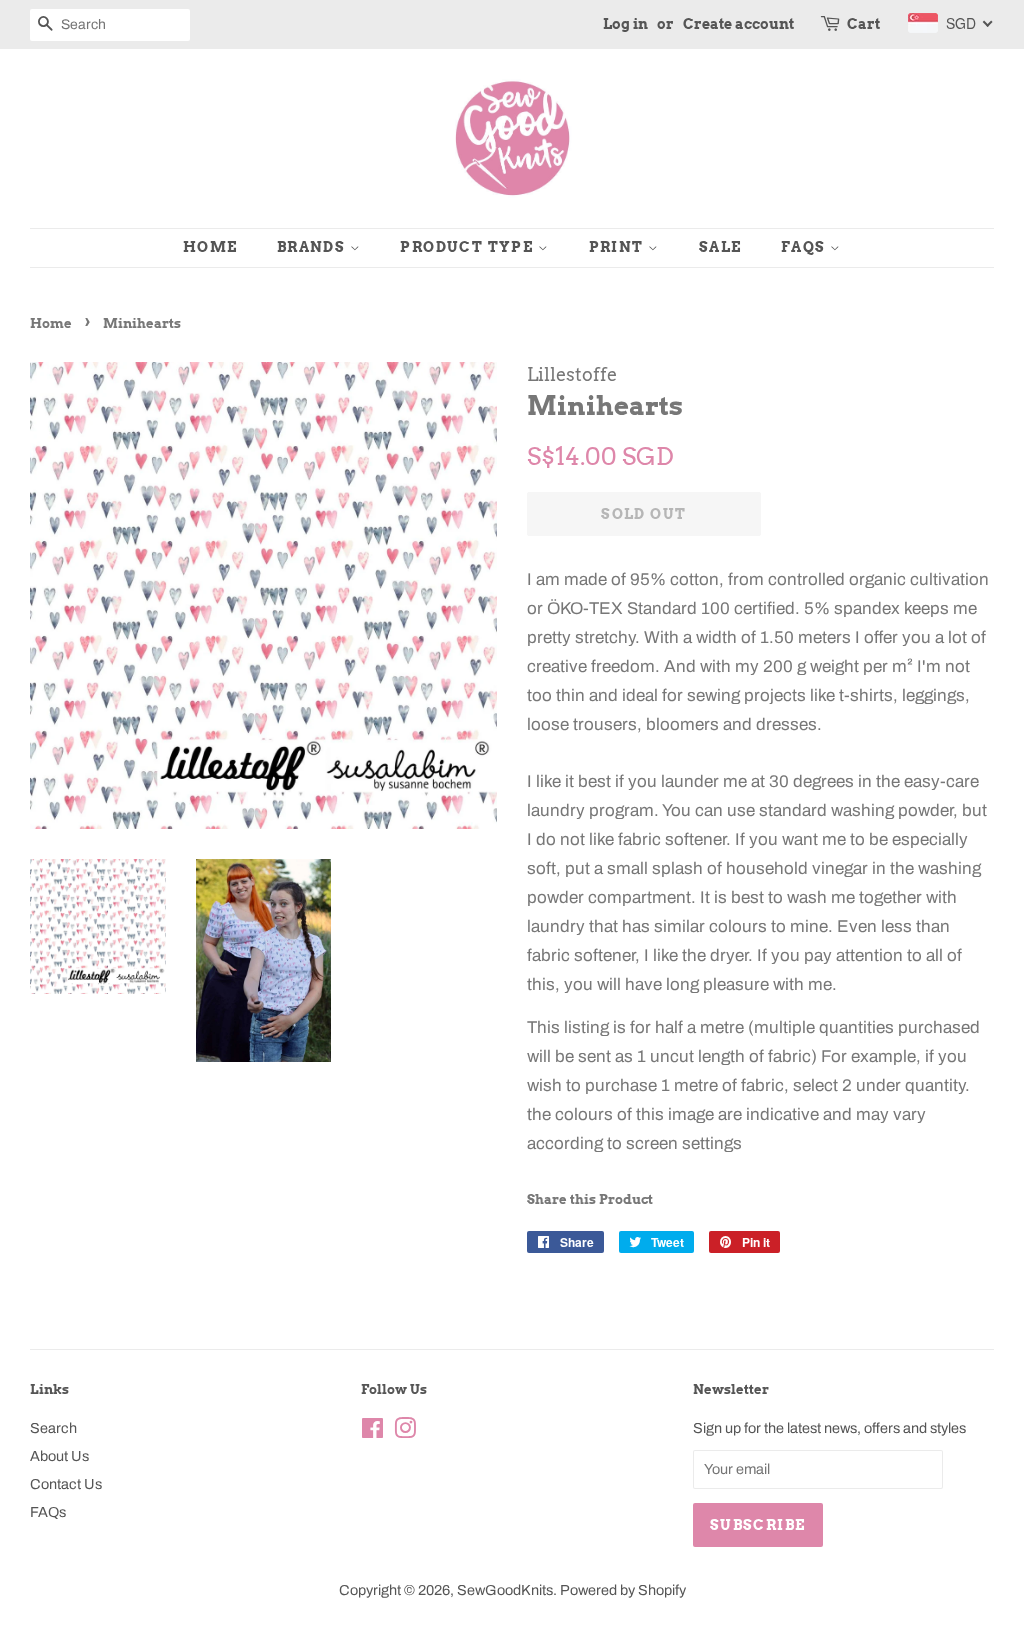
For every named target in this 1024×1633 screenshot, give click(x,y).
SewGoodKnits (505, 1590)
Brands (313, 247)
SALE (720, 247)
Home (210, 247)
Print (618, 247)
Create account (738, 24)
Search (53, 1428)
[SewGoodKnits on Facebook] (372, 1432)
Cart (863, 24)
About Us (59, 1456)
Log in (625, 24)
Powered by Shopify (623, 1590)
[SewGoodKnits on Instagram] (405, 1432)
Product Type (468, 247)
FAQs (805, 247)
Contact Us (66, 1484)
